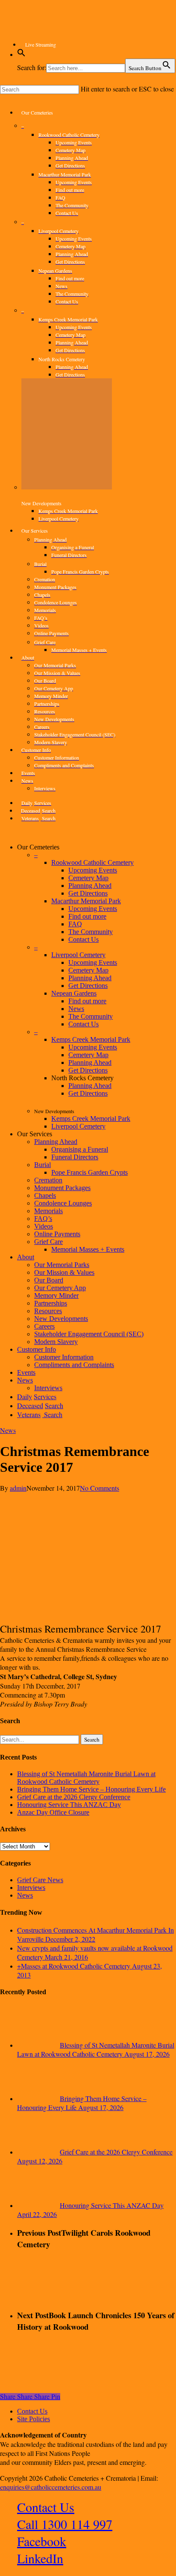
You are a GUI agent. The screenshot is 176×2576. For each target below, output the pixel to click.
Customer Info (37, 1349)
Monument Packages (62, 1188)
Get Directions (88, 893)
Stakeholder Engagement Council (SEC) (89, 1334)
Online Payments (57, 1234)
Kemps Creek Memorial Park (91, 1039)
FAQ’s (43, 1219)
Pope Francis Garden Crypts (89, 1172)
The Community (91, 932)
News (76, 1009)
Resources (48, 1311)
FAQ (75, 924)
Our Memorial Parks (62, 1265)
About (26, 1257)
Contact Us (84, 939)
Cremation (48, 1180)
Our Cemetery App (60, 1288)
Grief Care (48, 1242)
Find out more (87, 916)
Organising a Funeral (80, 1149)
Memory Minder (56, 1295)
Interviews (31, 1888)
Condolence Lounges (63, 1203)
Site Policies (34, 2419)
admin (18, 1488)
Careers (44, 1326)
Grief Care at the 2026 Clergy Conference (74, 1797)
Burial (43, 1165)
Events (26, 1372)
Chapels (45, 1195)
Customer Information (64, 1357)
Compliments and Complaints (74, 1365)
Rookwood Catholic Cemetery (92, 862)
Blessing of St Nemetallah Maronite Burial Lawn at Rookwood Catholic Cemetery (86, 1778)
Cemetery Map (88, 878)
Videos (44, 1226)
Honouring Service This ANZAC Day (69, 1805)
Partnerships (51, 1303)
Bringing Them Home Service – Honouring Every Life (91, 1789)
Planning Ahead (90, 886)
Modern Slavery (56, 1342)
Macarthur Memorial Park (86, 901)
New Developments (61, 1319)
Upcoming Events (93, 870)
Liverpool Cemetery (78, 955)
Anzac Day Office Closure (53, 1812)
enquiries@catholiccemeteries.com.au (51, 2487)
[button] (21, 55)
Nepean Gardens (74, 993)
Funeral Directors (75, 1157)
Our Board (49, 1280)
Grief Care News (40, 1880)
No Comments (100, 1488)
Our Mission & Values (64, 1272)
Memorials (48, 1211)
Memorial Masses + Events (88, 1249)
